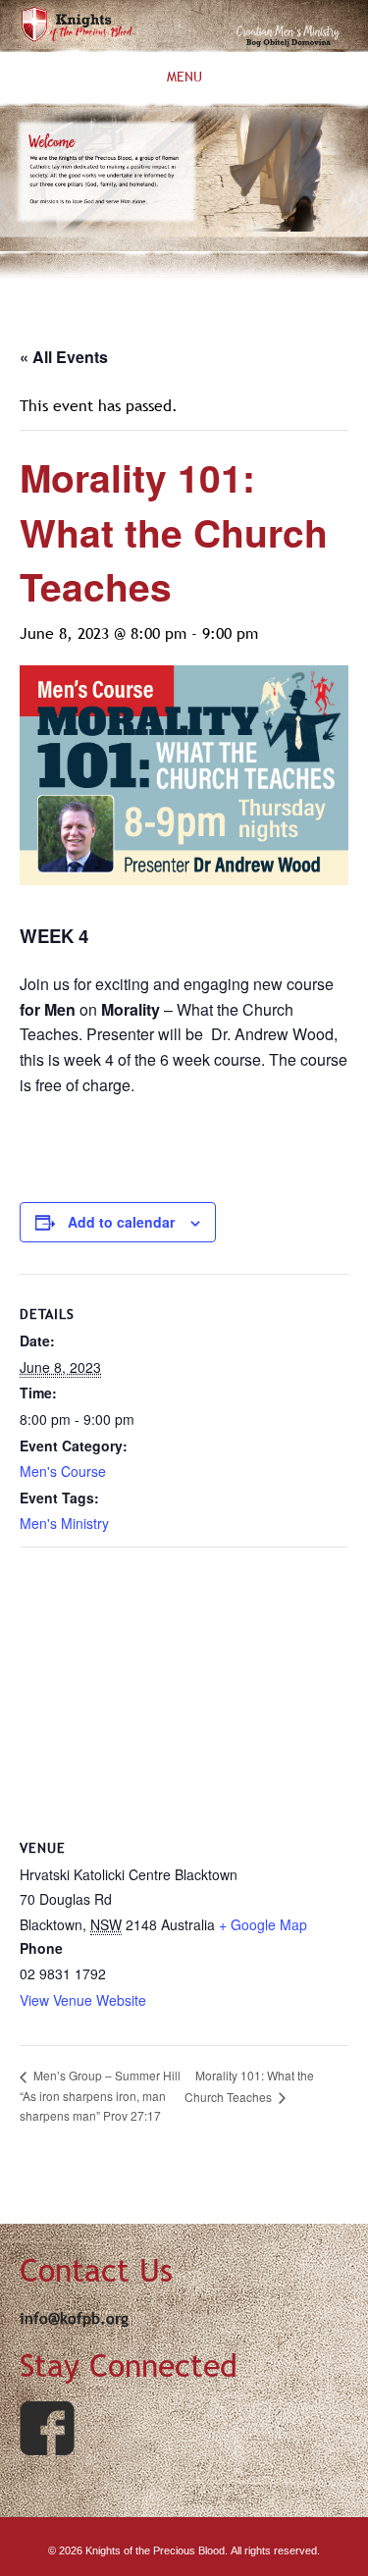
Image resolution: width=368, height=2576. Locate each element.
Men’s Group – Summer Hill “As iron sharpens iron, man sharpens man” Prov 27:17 (100, 2095)
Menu (184, 77)
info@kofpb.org (74, 2318)
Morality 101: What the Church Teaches (249, 2086)
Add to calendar (121, 1222)
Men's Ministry (64, 1523)
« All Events (64, 357)
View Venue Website (83, 2000)
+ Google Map (263, 1924)
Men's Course (63, 1471)
